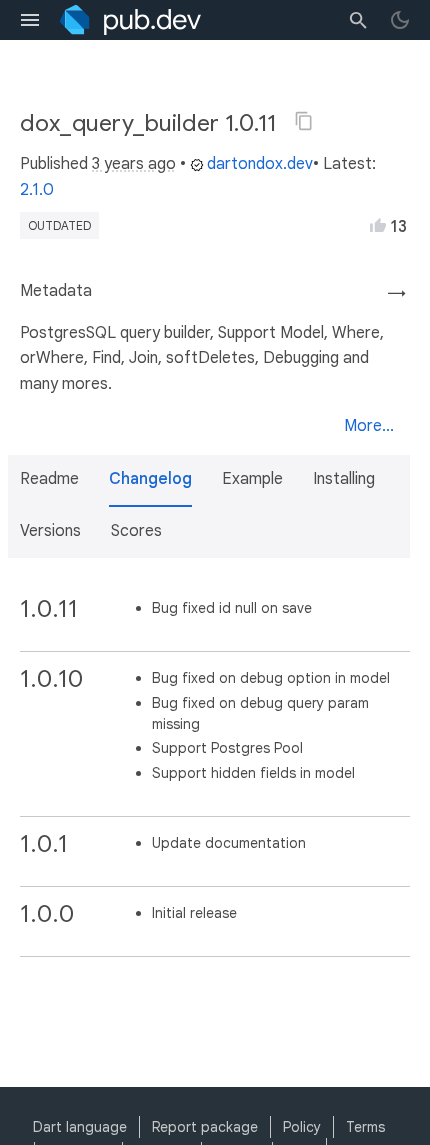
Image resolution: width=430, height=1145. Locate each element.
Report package (205, 1127)
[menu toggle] (30, 20)
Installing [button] (344, 479)
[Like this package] (378, 225)
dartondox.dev (260, 164)
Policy (302, 1127)
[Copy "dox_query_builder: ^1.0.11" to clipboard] (304, 121)
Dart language (80, 1127)
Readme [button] (49, 479)
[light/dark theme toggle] (400, 20)
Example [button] (252, 479)
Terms (365, 1127)
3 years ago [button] (134, 164)
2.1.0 (37, 190)
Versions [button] (50, 531)
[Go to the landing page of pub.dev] (130, 20)
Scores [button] (136, 531)
